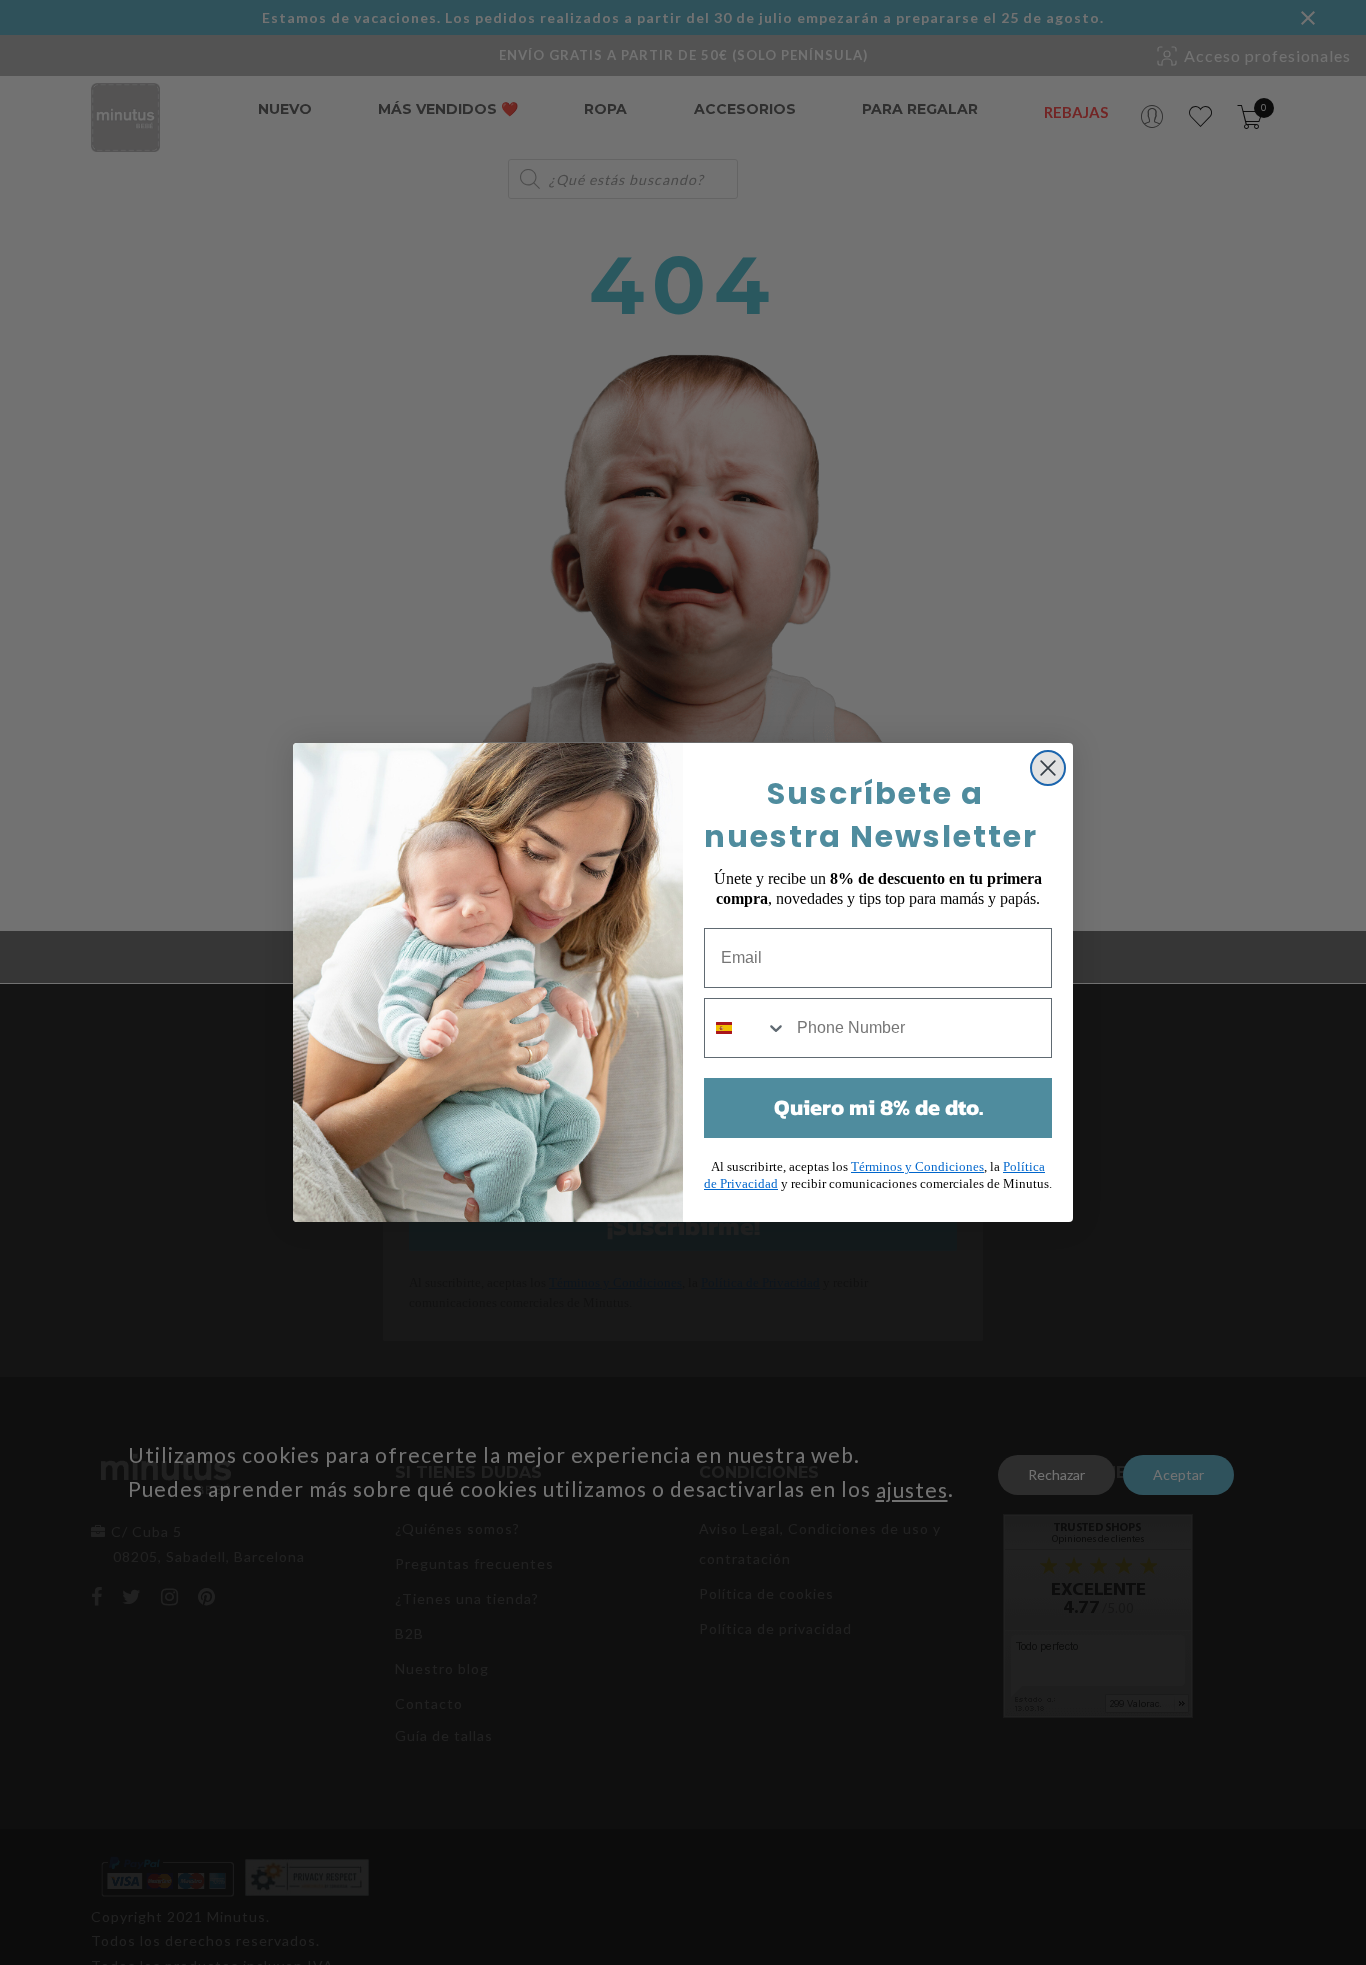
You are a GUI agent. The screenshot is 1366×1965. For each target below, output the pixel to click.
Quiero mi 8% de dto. (878, 1107)
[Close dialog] (1048, 768)
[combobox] (746, 1028)
